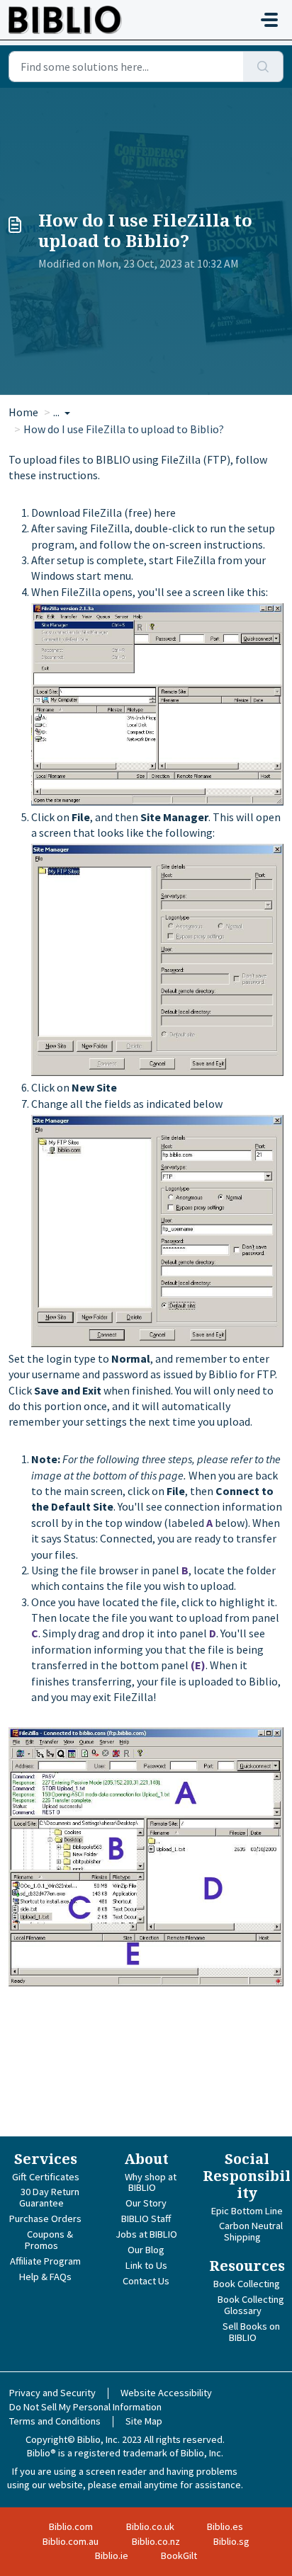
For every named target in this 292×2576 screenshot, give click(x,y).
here (165, 513)
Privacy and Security (52, 2393)
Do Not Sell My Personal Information (85, 2407)
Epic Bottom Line (247, 2211)
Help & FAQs (45, 2277)
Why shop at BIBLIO (151, 2182)
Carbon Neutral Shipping (251, 2231)
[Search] (263, 67)
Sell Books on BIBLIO (251, 2332)
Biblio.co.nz (156, 2541)
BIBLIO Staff (146, 2219)
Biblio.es (225, 2526)
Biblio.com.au (71, 2541)
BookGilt (179, 2555)
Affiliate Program (45, 2261)
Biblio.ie (112, 2555)
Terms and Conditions (55, 2421)
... (57, 412)
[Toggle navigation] (269, 20)
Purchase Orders (45, 2219)
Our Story (146, 2203)
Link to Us (146, 2265)
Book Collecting (247, 2284)
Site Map (144, 2421)
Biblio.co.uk (150, 2526)
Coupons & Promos (49, 2240)
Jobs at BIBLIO (146, 2234)
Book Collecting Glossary (251, 2305)
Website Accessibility (166, 2393)
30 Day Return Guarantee (49, 2197)
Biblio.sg (231, 2541)
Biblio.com (71, 2526)
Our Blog (146, 2250)
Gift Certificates (46, 2177)
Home (23, 412)
